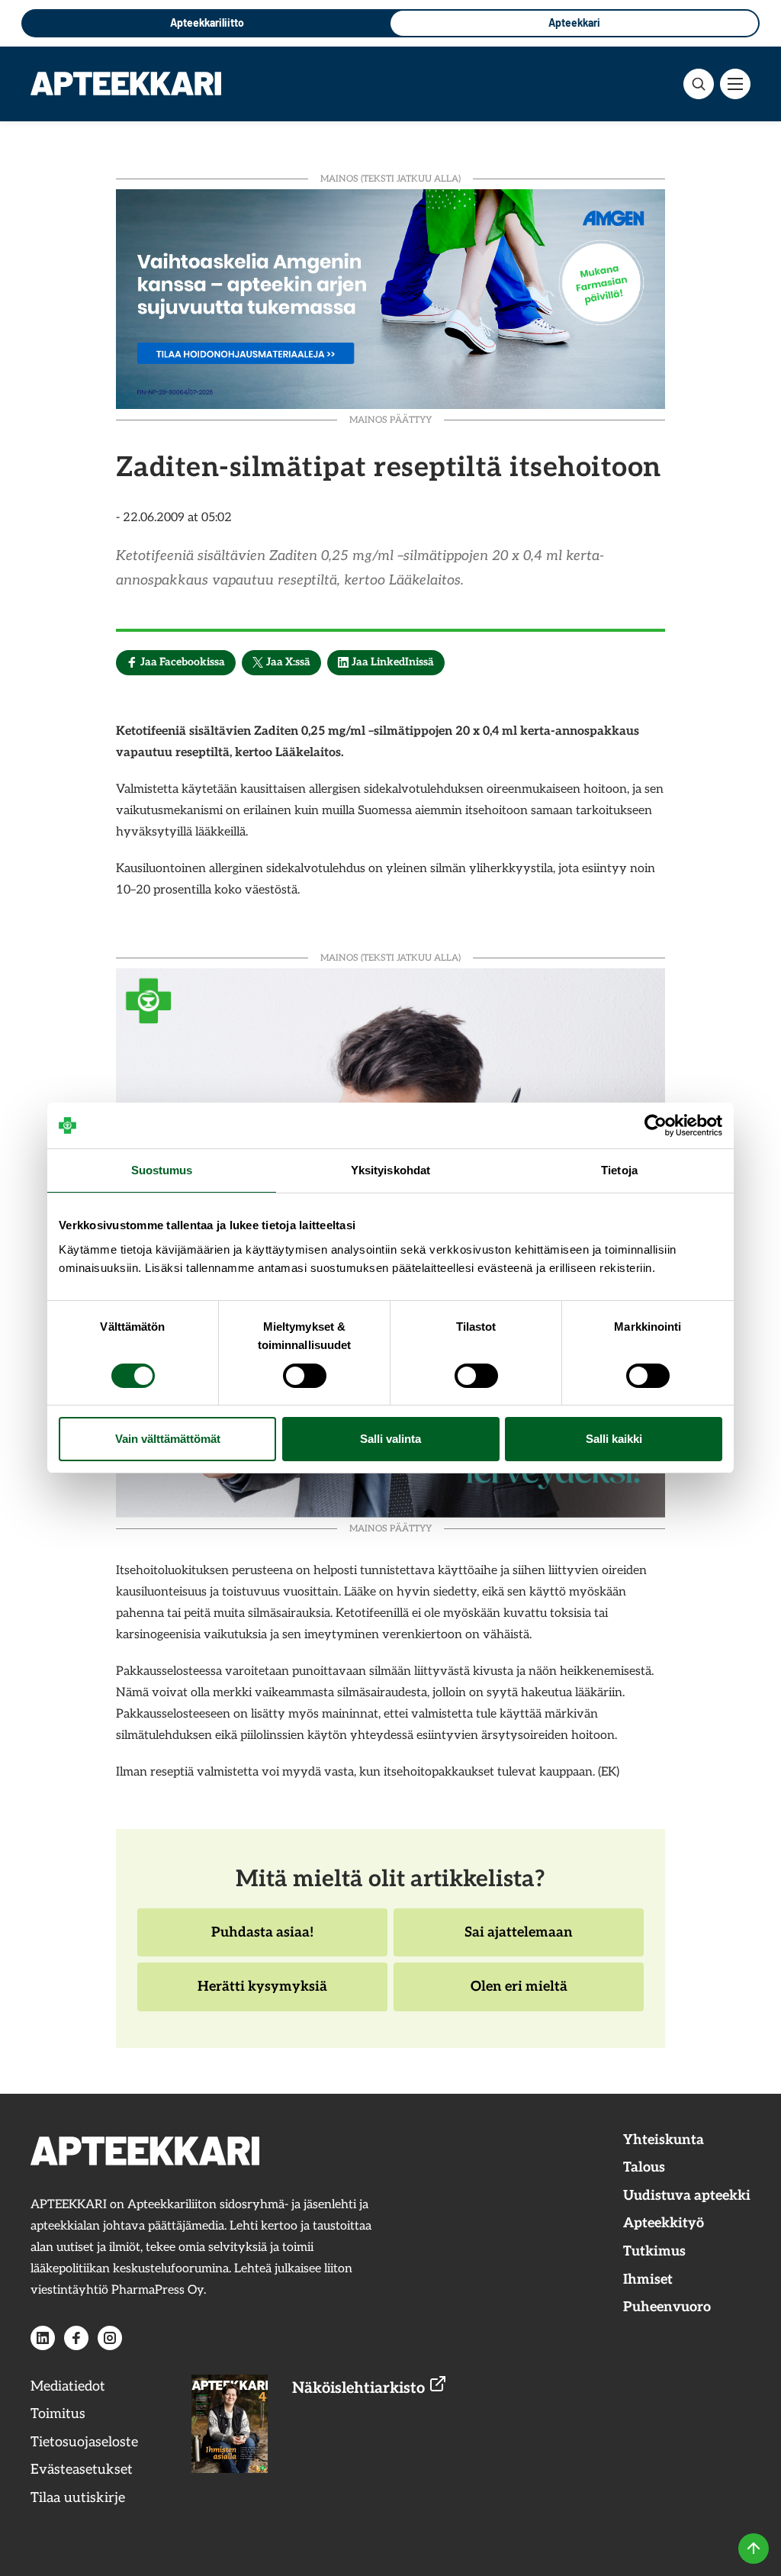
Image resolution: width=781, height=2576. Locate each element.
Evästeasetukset (82, 2470)
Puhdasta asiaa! (262, 1940)
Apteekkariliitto (207, 23)
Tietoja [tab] (619, 1170)
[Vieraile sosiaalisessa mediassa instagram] (110, 2338)
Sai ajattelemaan (518, 1940)
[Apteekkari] (126, 83)
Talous (644, 2167)
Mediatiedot (68, 2386)
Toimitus (58, 2414)
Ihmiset (648, 2280)
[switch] (305, 1376)
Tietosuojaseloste (84, 2442)
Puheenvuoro (667, 2307)
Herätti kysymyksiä (262, 1995)
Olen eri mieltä (519, 1995)
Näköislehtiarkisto (360, 2388)
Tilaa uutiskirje (78, 2498)
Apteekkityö (664, 2223)
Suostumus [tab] (162, 1170)
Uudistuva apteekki (687, 2196)
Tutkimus (654, 2251)
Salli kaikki (614, 1439)
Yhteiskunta (664, 2140)
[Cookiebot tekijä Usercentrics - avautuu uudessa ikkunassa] (656, 1125)
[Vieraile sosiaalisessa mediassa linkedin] (43, 2338)
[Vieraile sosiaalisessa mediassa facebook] (76, 2338)
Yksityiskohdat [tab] (390, 1170)
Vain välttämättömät (168, 1439)
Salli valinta (390, 1439)
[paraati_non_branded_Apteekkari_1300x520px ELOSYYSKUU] (390, 297)
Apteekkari (574, 23)
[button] (699, 84)
